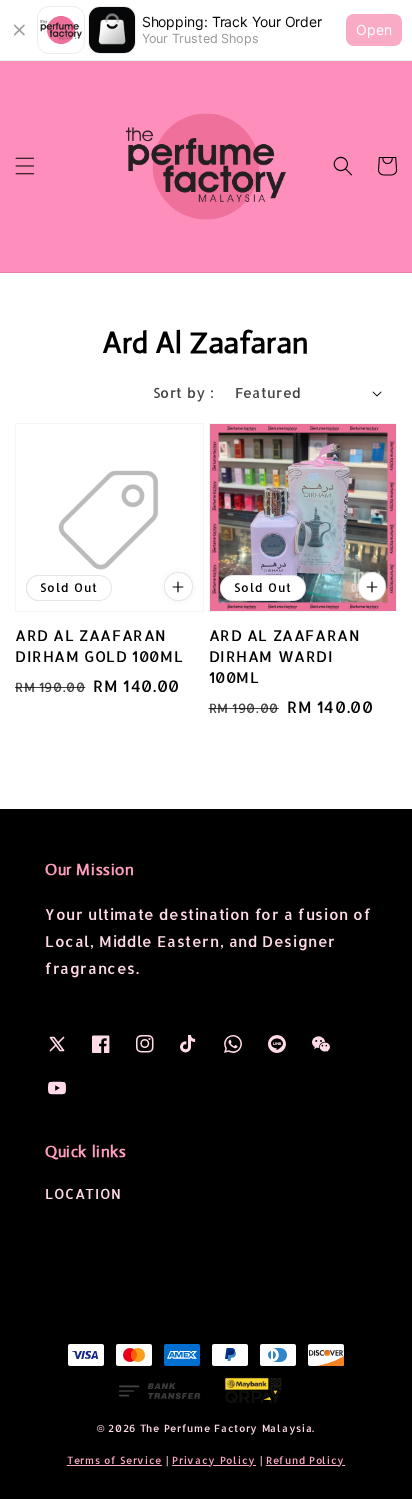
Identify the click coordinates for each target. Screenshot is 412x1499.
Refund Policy (305, 1460)
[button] (25, 166)
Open (374, 29)
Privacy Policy (214, 1460)
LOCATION (83, 1193)
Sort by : (184, 392)
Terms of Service (114, 1460)
